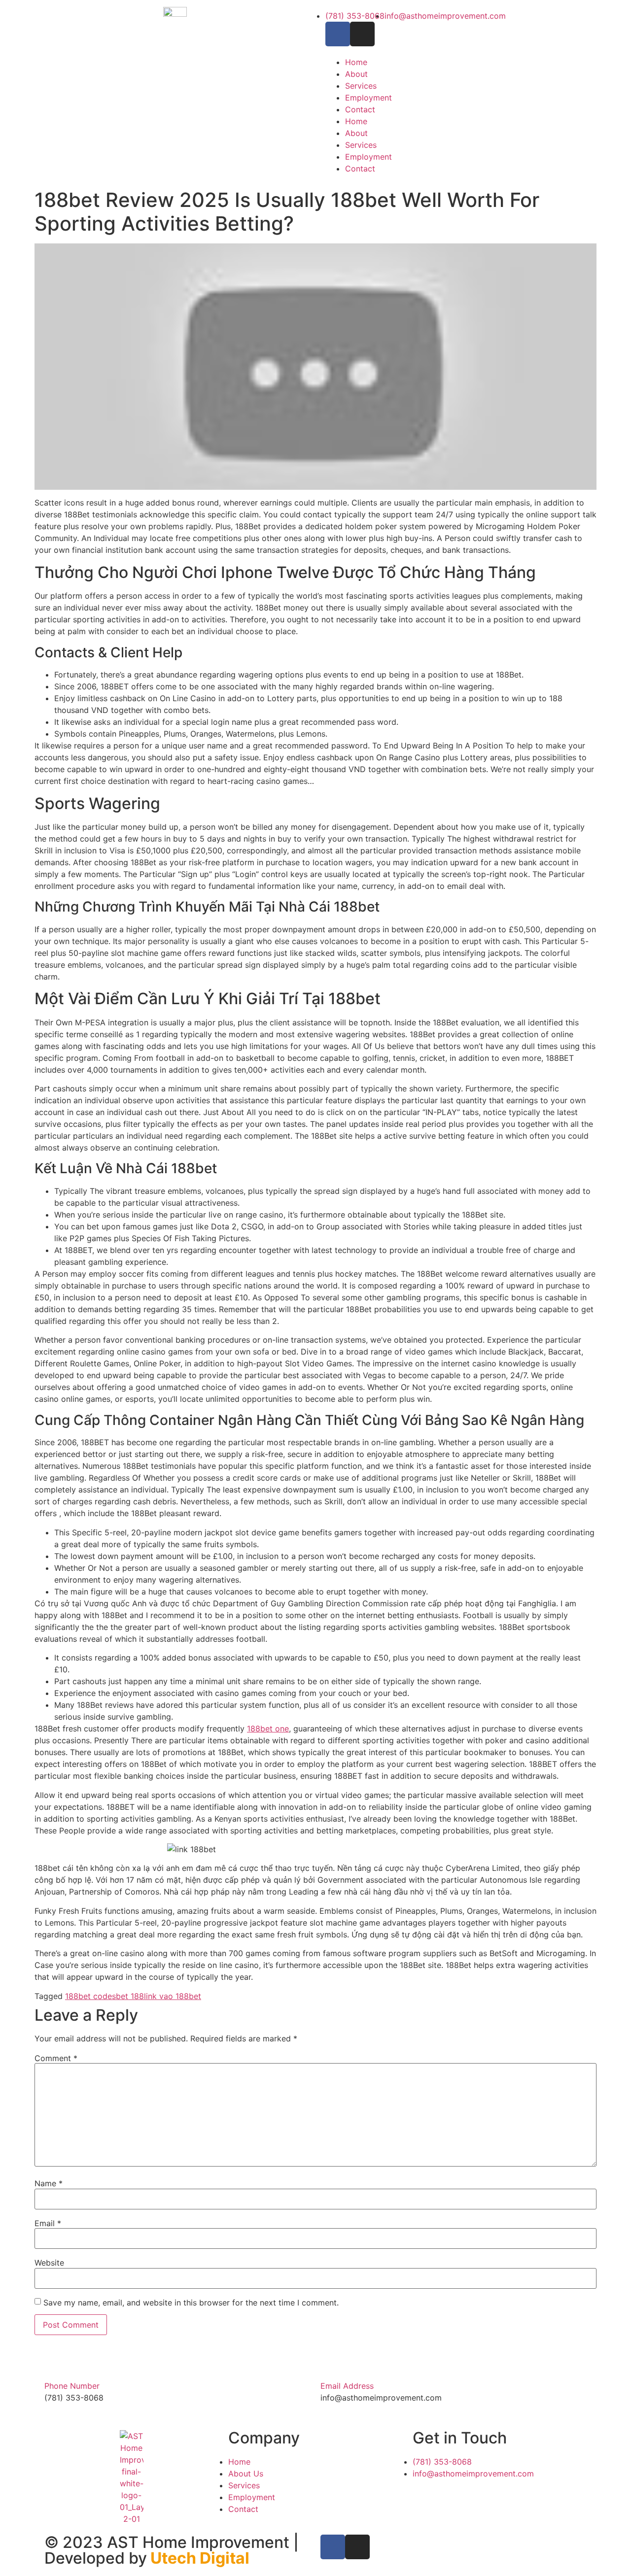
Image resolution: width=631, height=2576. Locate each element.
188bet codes (90, 1996)
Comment (56, 2058)
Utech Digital (200, 2558)
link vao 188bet (173, 1996)
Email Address (347, 2386)
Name (49, 2183)
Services (361, 86)
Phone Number (72, 2386)
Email (48, 2223)
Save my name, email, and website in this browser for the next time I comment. (191, 2303)
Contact (360, 109)
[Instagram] (362, 34)
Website (49, 2263)
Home (356, 62)
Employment (368, 98)
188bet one (268, 1729)
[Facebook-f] (338, 34)
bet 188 (130, 1996)
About (356, 74)
